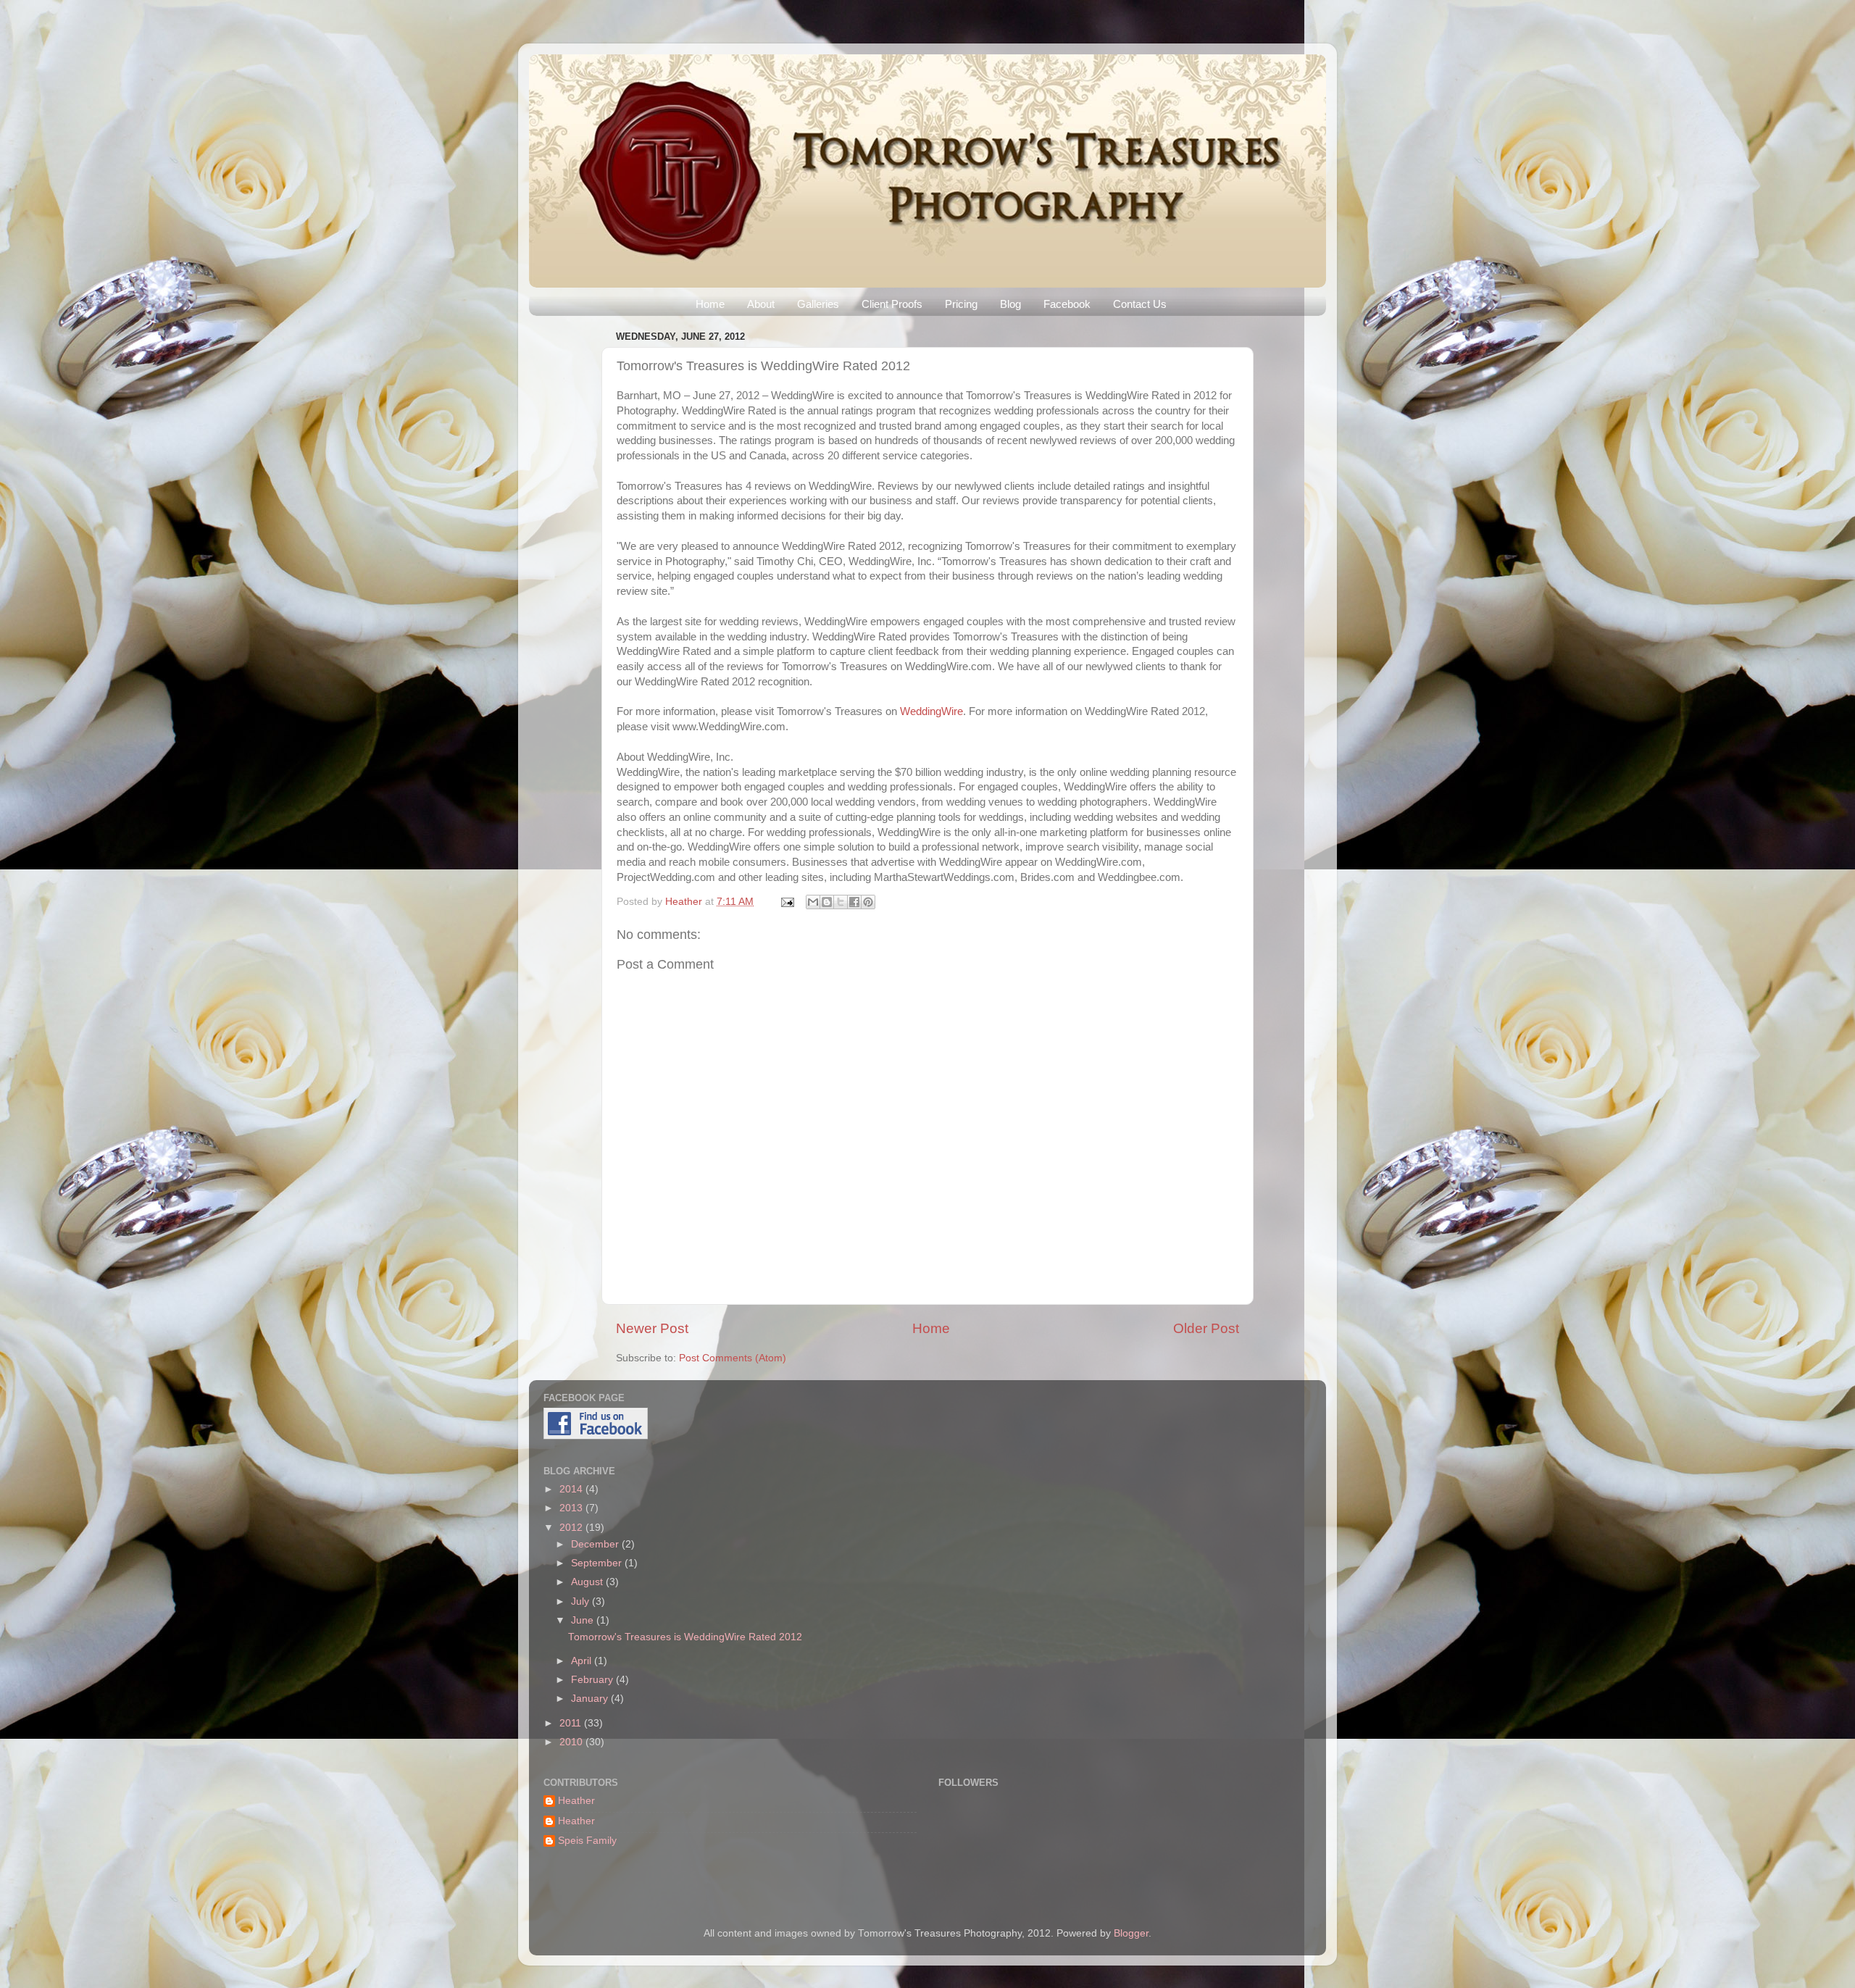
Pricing (961, 304)
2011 (572, 1723)
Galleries (818, 304)
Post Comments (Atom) (733, 1358)
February (593, 1680)
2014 (572, 1489)
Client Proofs (892, 304)
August (588, 1582)
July (581, 1601)
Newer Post (652, 1328)
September (598, 1563)
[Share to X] (841, 902)
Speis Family (587, 1841)
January (591, 1699)
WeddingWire (931, 711)
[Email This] (813, 902)
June (584, 1620)
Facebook (1067, 304)
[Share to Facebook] (854, 902)
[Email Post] (787, 902)
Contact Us (1140, 304)
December (596, 1544)
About (761, 304)
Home (710, 304)
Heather (685, 902)
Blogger (1131, 1933)
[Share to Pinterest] (868, 902)
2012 (572, 1528)
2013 (572, 1508)
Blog (1010, 304)
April (583, 1661)
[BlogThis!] (827, 902)
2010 (572, 1742)
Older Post (1206, 1328)
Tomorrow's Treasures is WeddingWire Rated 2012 (685, 1637)
